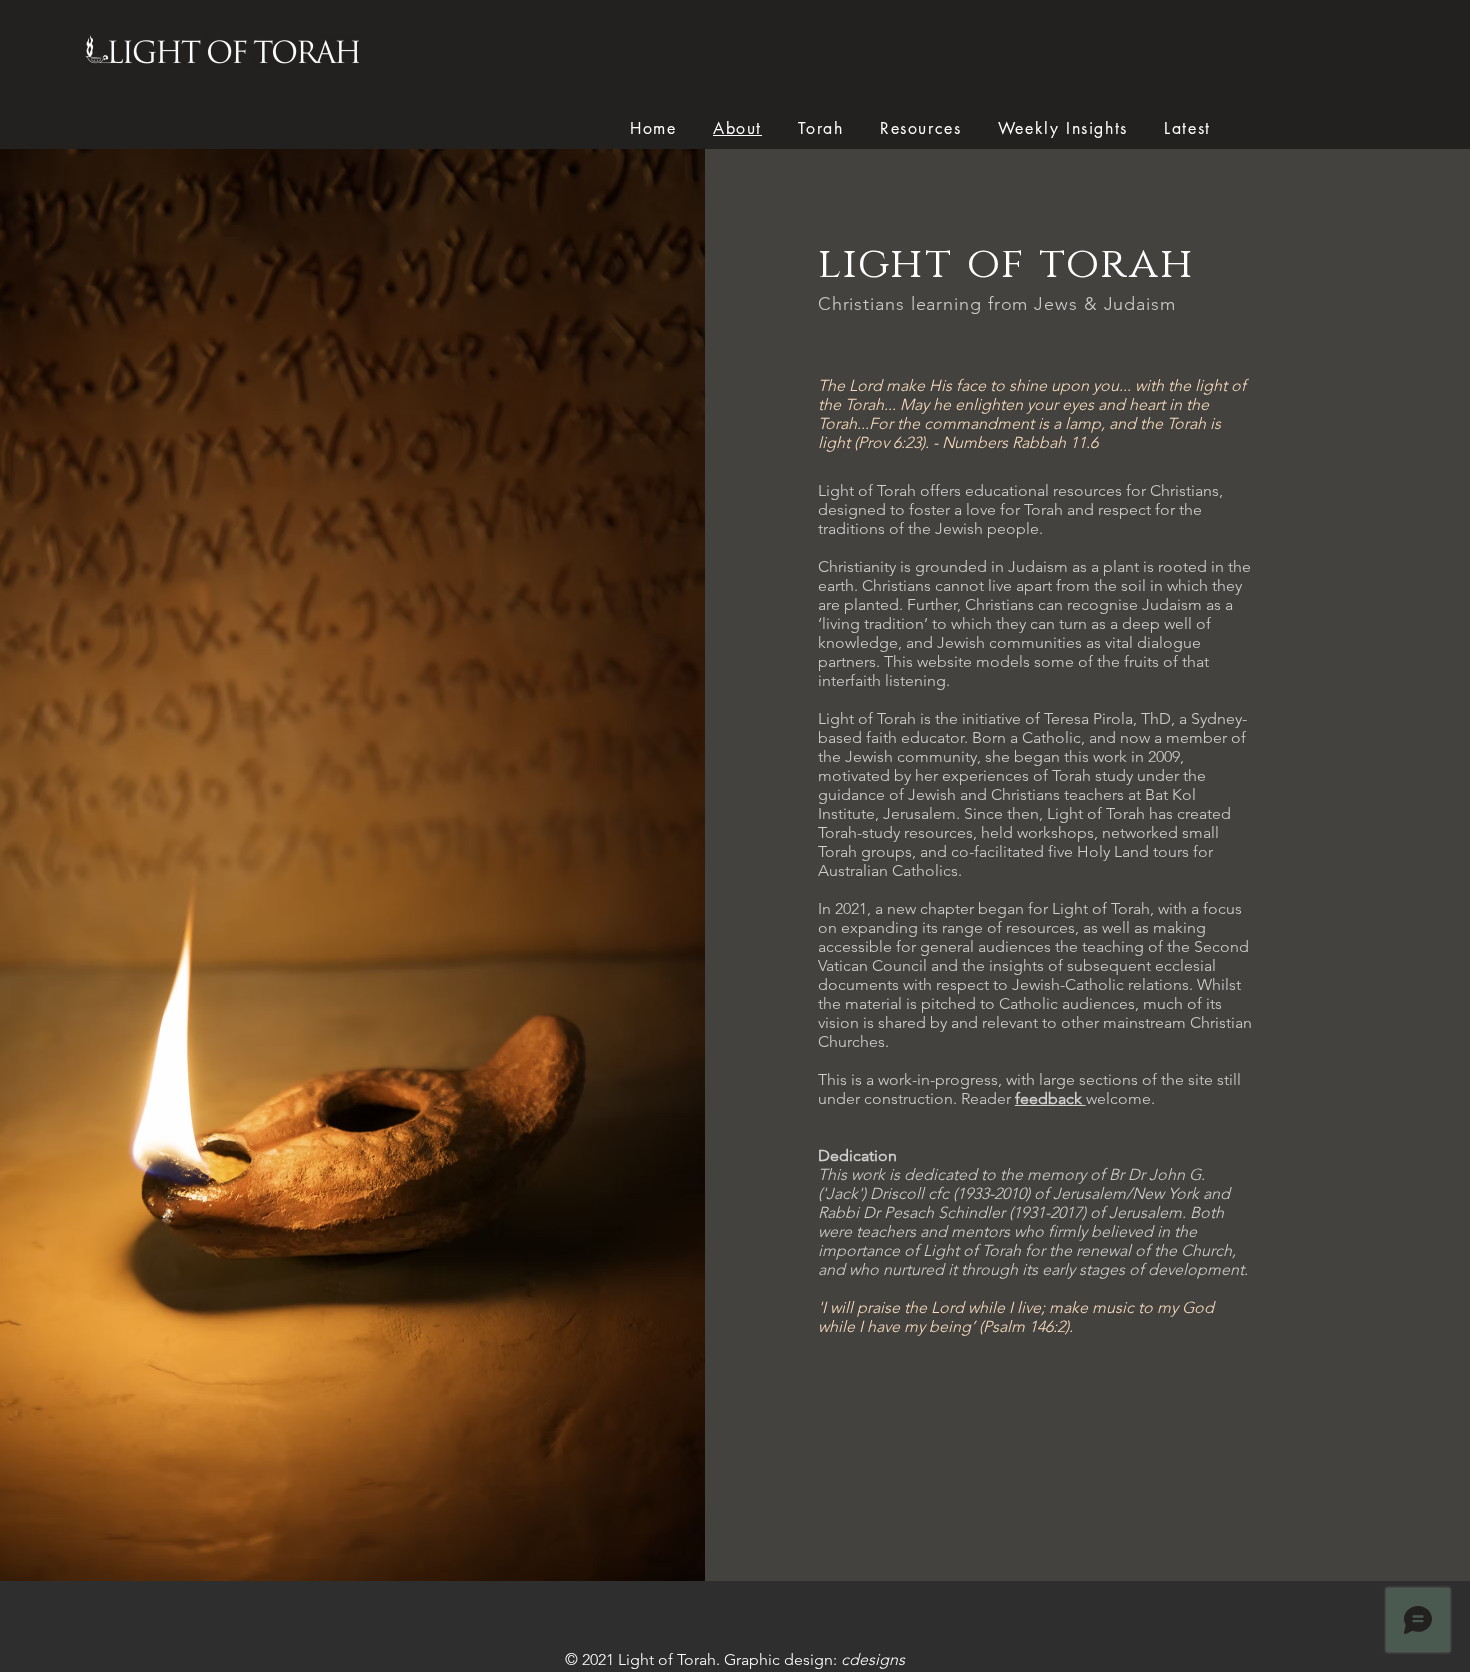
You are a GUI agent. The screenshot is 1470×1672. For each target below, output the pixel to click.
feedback (1050, 1098)
